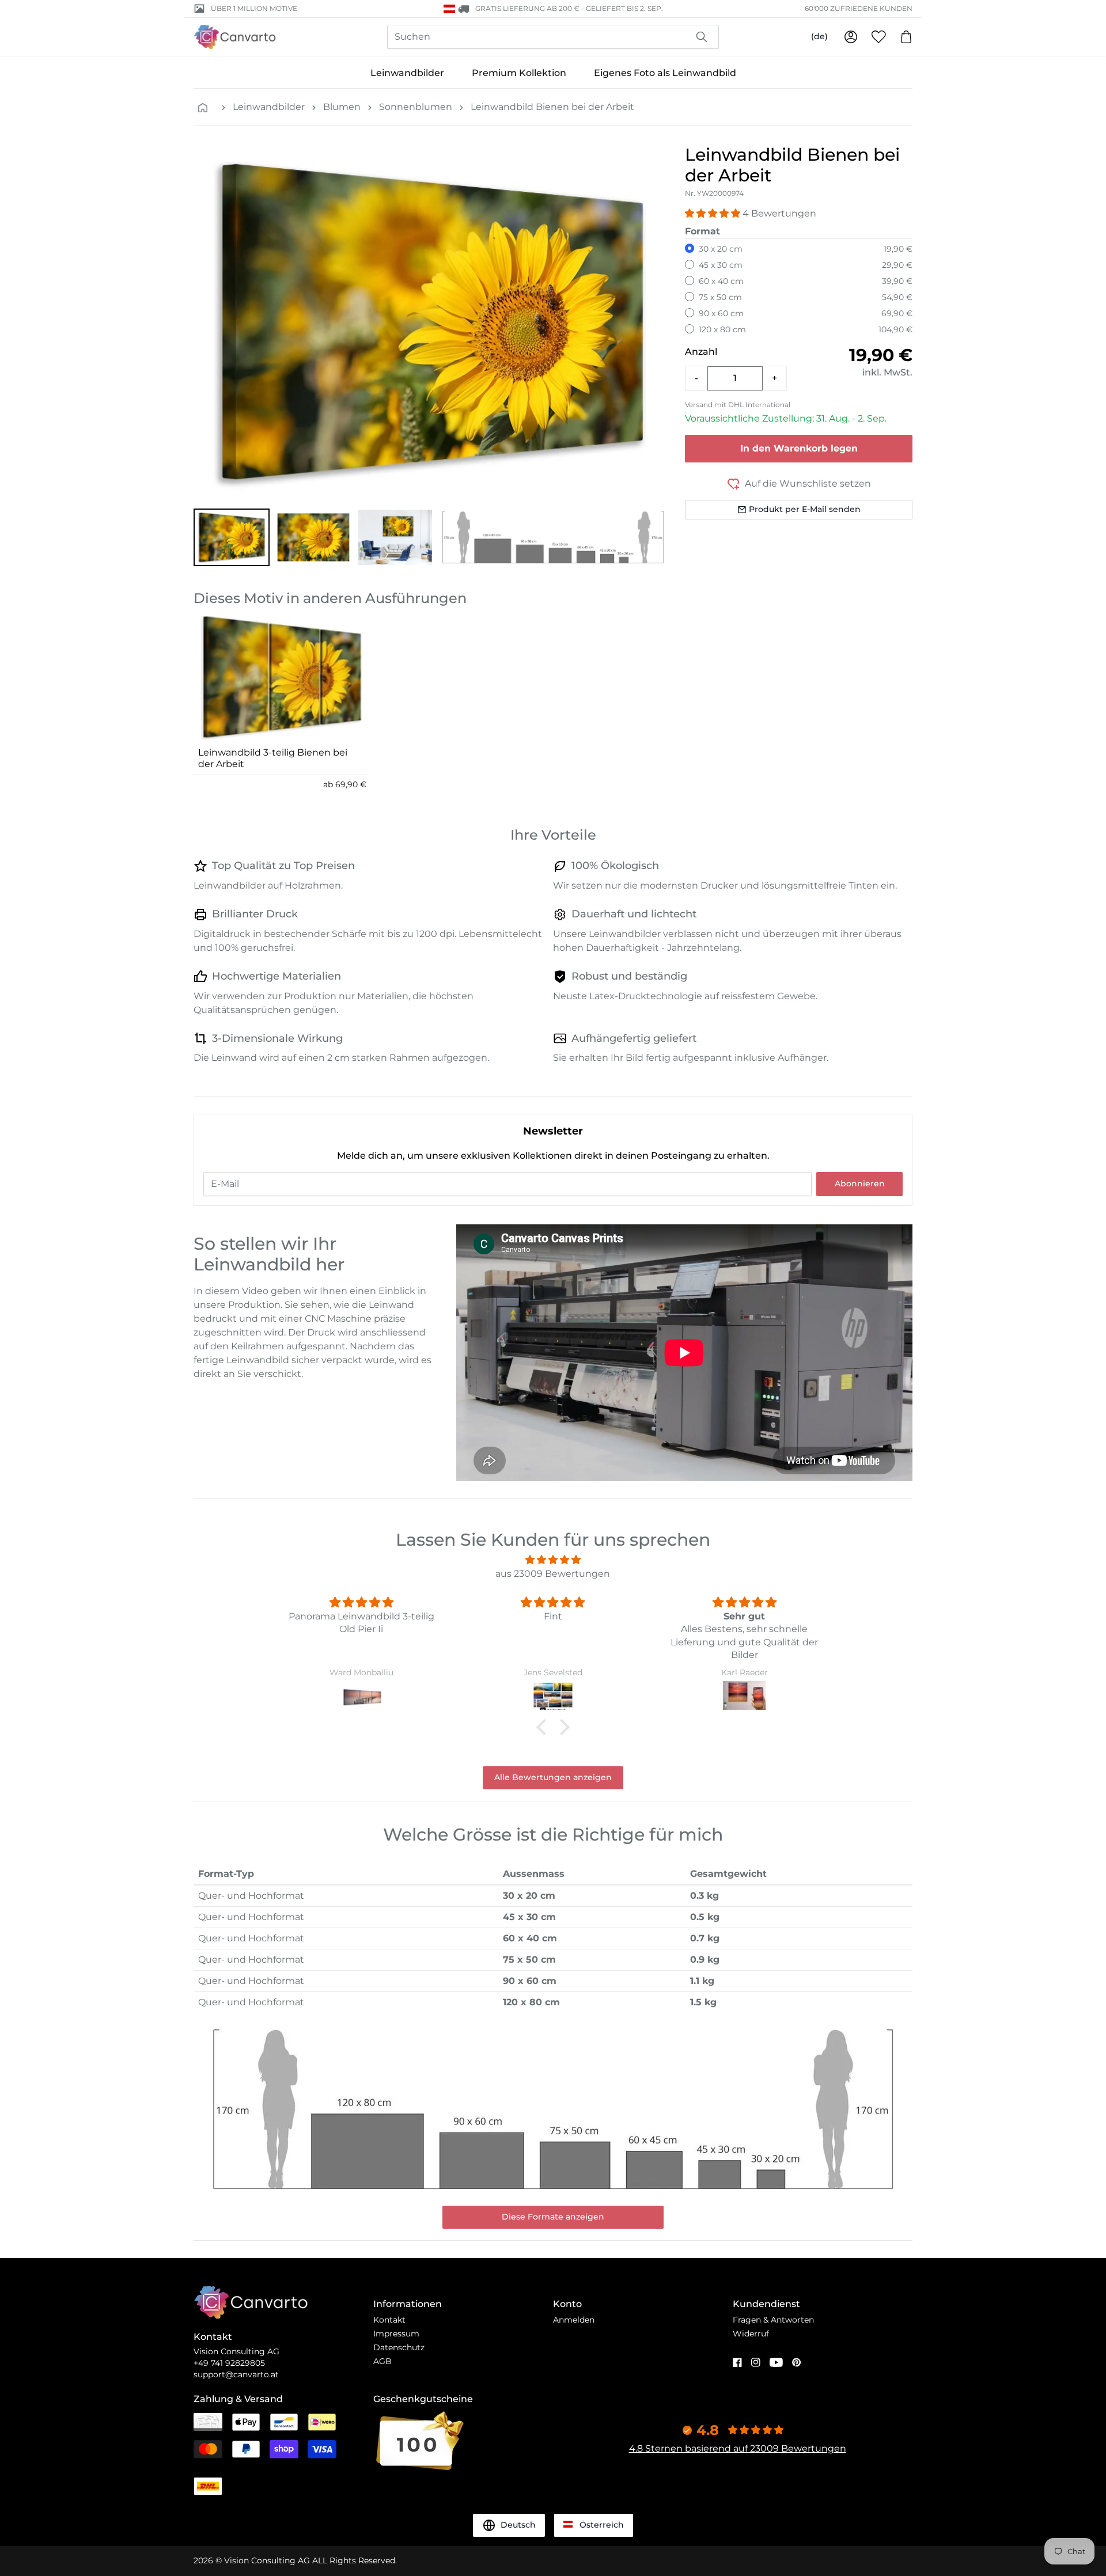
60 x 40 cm (721, 281)
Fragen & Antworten (773, 2320)
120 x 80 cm (722, 329)
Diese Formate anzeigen (553, 2217)
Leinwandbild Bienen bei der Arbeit (552, 107)
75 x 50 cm (720, 297)
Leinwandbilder (407, 73)
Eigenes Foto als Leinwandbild (665, 73)
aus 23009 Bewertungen (553, 1574)
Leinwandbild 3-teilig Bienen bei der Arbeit (273, 758)
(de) (819, 36)
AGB (382, 2361)
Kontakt (389, 2320)
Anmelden (574, 2320)
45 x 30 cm (721, 265)
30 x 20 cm (721, 249)
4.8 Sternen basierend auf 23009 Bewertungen (738, 2448)
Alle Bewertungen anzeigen (553, 1777)
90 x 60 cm (721, 313)
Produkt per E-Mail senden (805, 509)
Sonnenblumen (416, 107)
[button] (232, 537)
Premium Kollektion (519, 73)
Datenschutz (399, 2347)
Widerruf (751, 2334)
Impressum (396, 2334)
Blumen (342, 107)
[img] (553, 1560)
